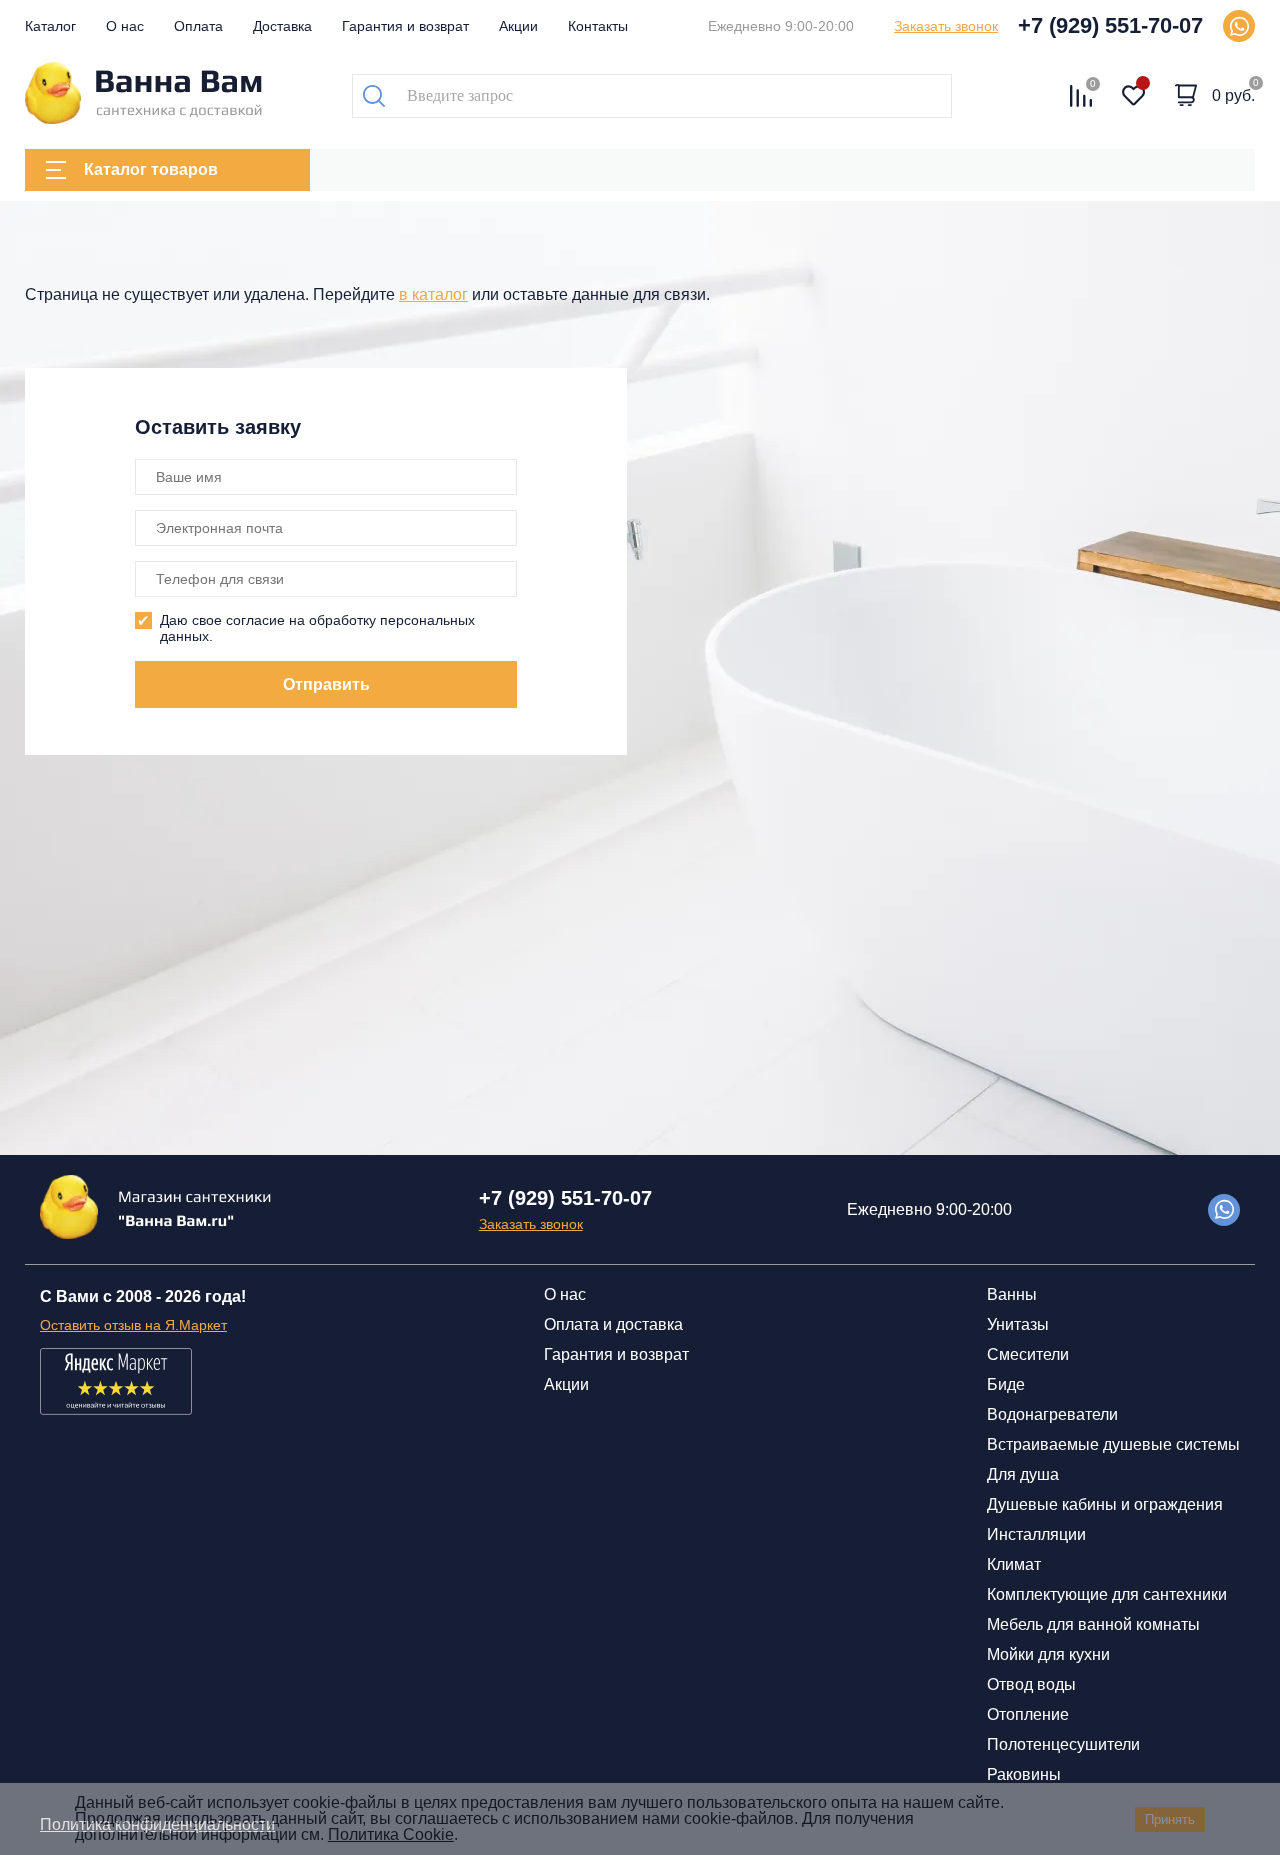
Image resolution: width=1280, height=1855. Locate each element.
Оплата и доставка (613, 1324)
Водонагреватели (1052, 1414)
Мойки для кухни (1048, 1654)
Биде (1006, 1384)
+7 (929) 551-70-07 (1110, 25)
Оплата (198, 26)
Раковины (1024, 1774)
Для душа (1023, 1474)
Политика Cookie (391, 1834)
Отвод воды (1031, 1684)
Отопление (1028, 1714)
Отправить (326, 684)
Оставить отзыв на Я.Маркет (133, 1325)
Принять (1170, 1819)
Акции (518, 26)
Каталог (50, 26)
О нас (125, 26)
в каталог (433, 294)
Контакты (598, 26)
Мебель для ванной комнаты (1093, 1624)
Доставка (282, 26)
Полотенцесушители (1063, 1744)
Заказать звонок (946, 26)
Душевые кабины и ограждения (1105, 1504)
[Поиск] (374, 96)
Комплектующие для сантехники (1107, 1594)
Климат (1014, 1564)
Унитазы (1018, 1324)
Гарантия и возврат (405, 26)
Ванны (1012, 1294)
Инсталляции (1036, 1534)
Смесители (1028, 1354)
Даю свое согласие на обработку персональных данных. (317, 628)
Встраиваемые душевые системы (1113, 1444)
